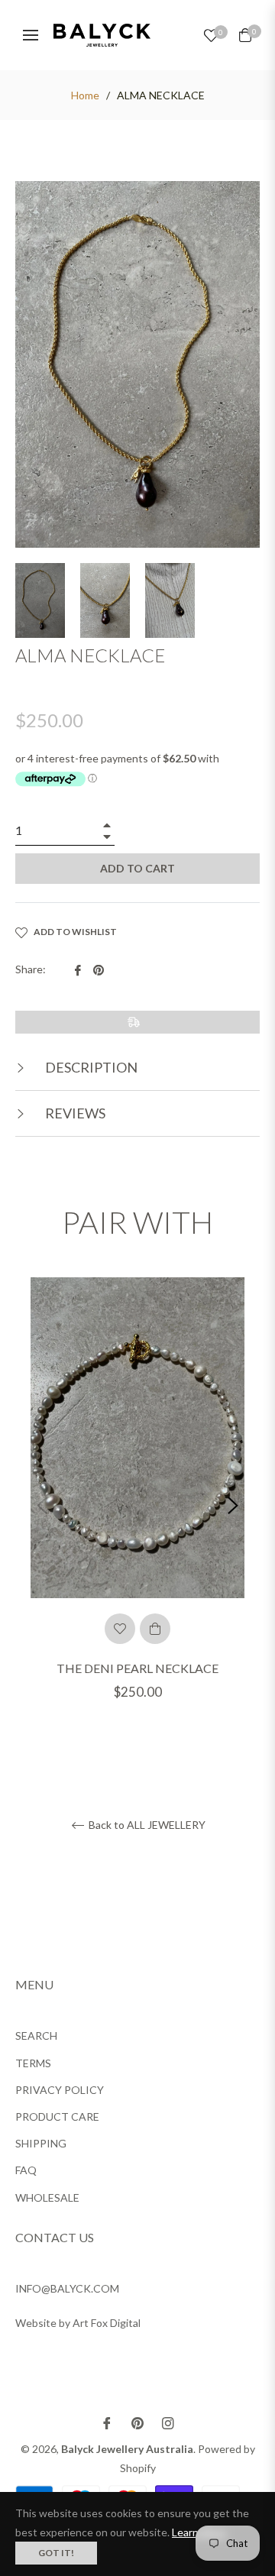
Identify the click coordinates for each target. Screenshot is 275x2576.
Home (85, 95)
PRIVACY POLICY (60, 2090)
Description (90, 1067)
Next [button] (233, 1506)
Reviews (74, 1113)
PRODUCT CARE (57, 2116)
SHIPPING (41, 2143)
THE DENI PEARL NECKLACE (137, 1668)
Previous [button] (42, 1506)
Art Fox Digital (107, 2323)
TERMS (33, 2063)
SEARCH (36, 2036)
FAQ (26, 2170)
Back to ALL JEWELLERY (146, 1825)
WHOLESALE (47, 2197)
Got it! (56, 2553)
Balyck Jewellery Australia (127, 2449)
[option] (137, 1506)
